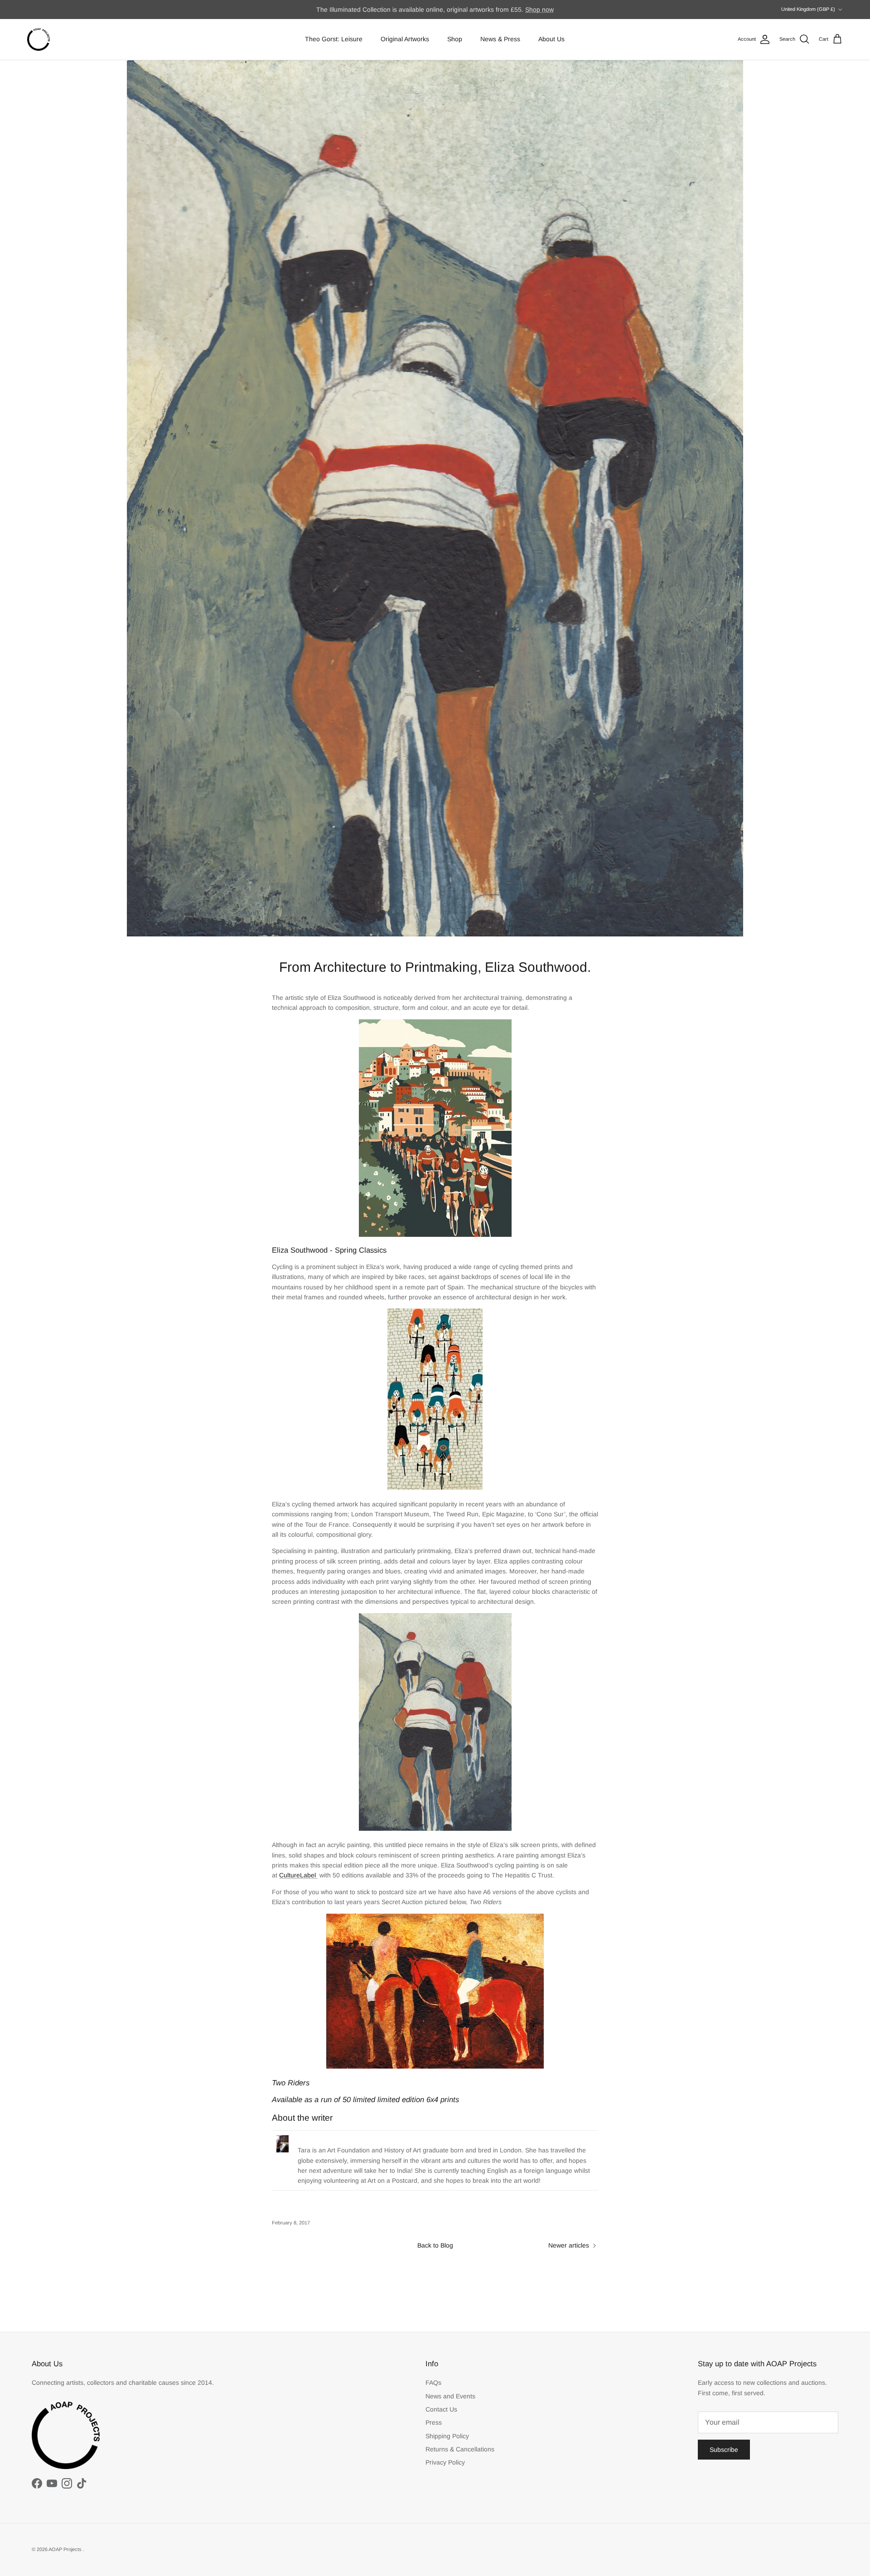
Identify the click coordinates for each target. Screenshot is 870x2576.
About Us (551, 39)
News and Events (450, 2396)
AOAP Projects (66, 2549)
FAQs (433, 2383)
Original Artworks (405, 39)
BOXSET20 (526, 10)
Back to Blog (435, 2245)
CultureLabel (297, 1875)
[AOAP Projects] (39, 39)
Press (434, 2422)
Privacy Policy (445, 2462)
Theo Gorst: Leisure (334, 39)
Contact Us (441, 2409)
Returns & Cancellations (460, 2449)
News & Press (500, 39)
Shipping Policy (447, 2436)
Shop (455, 39)
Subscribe (724, 2450)
